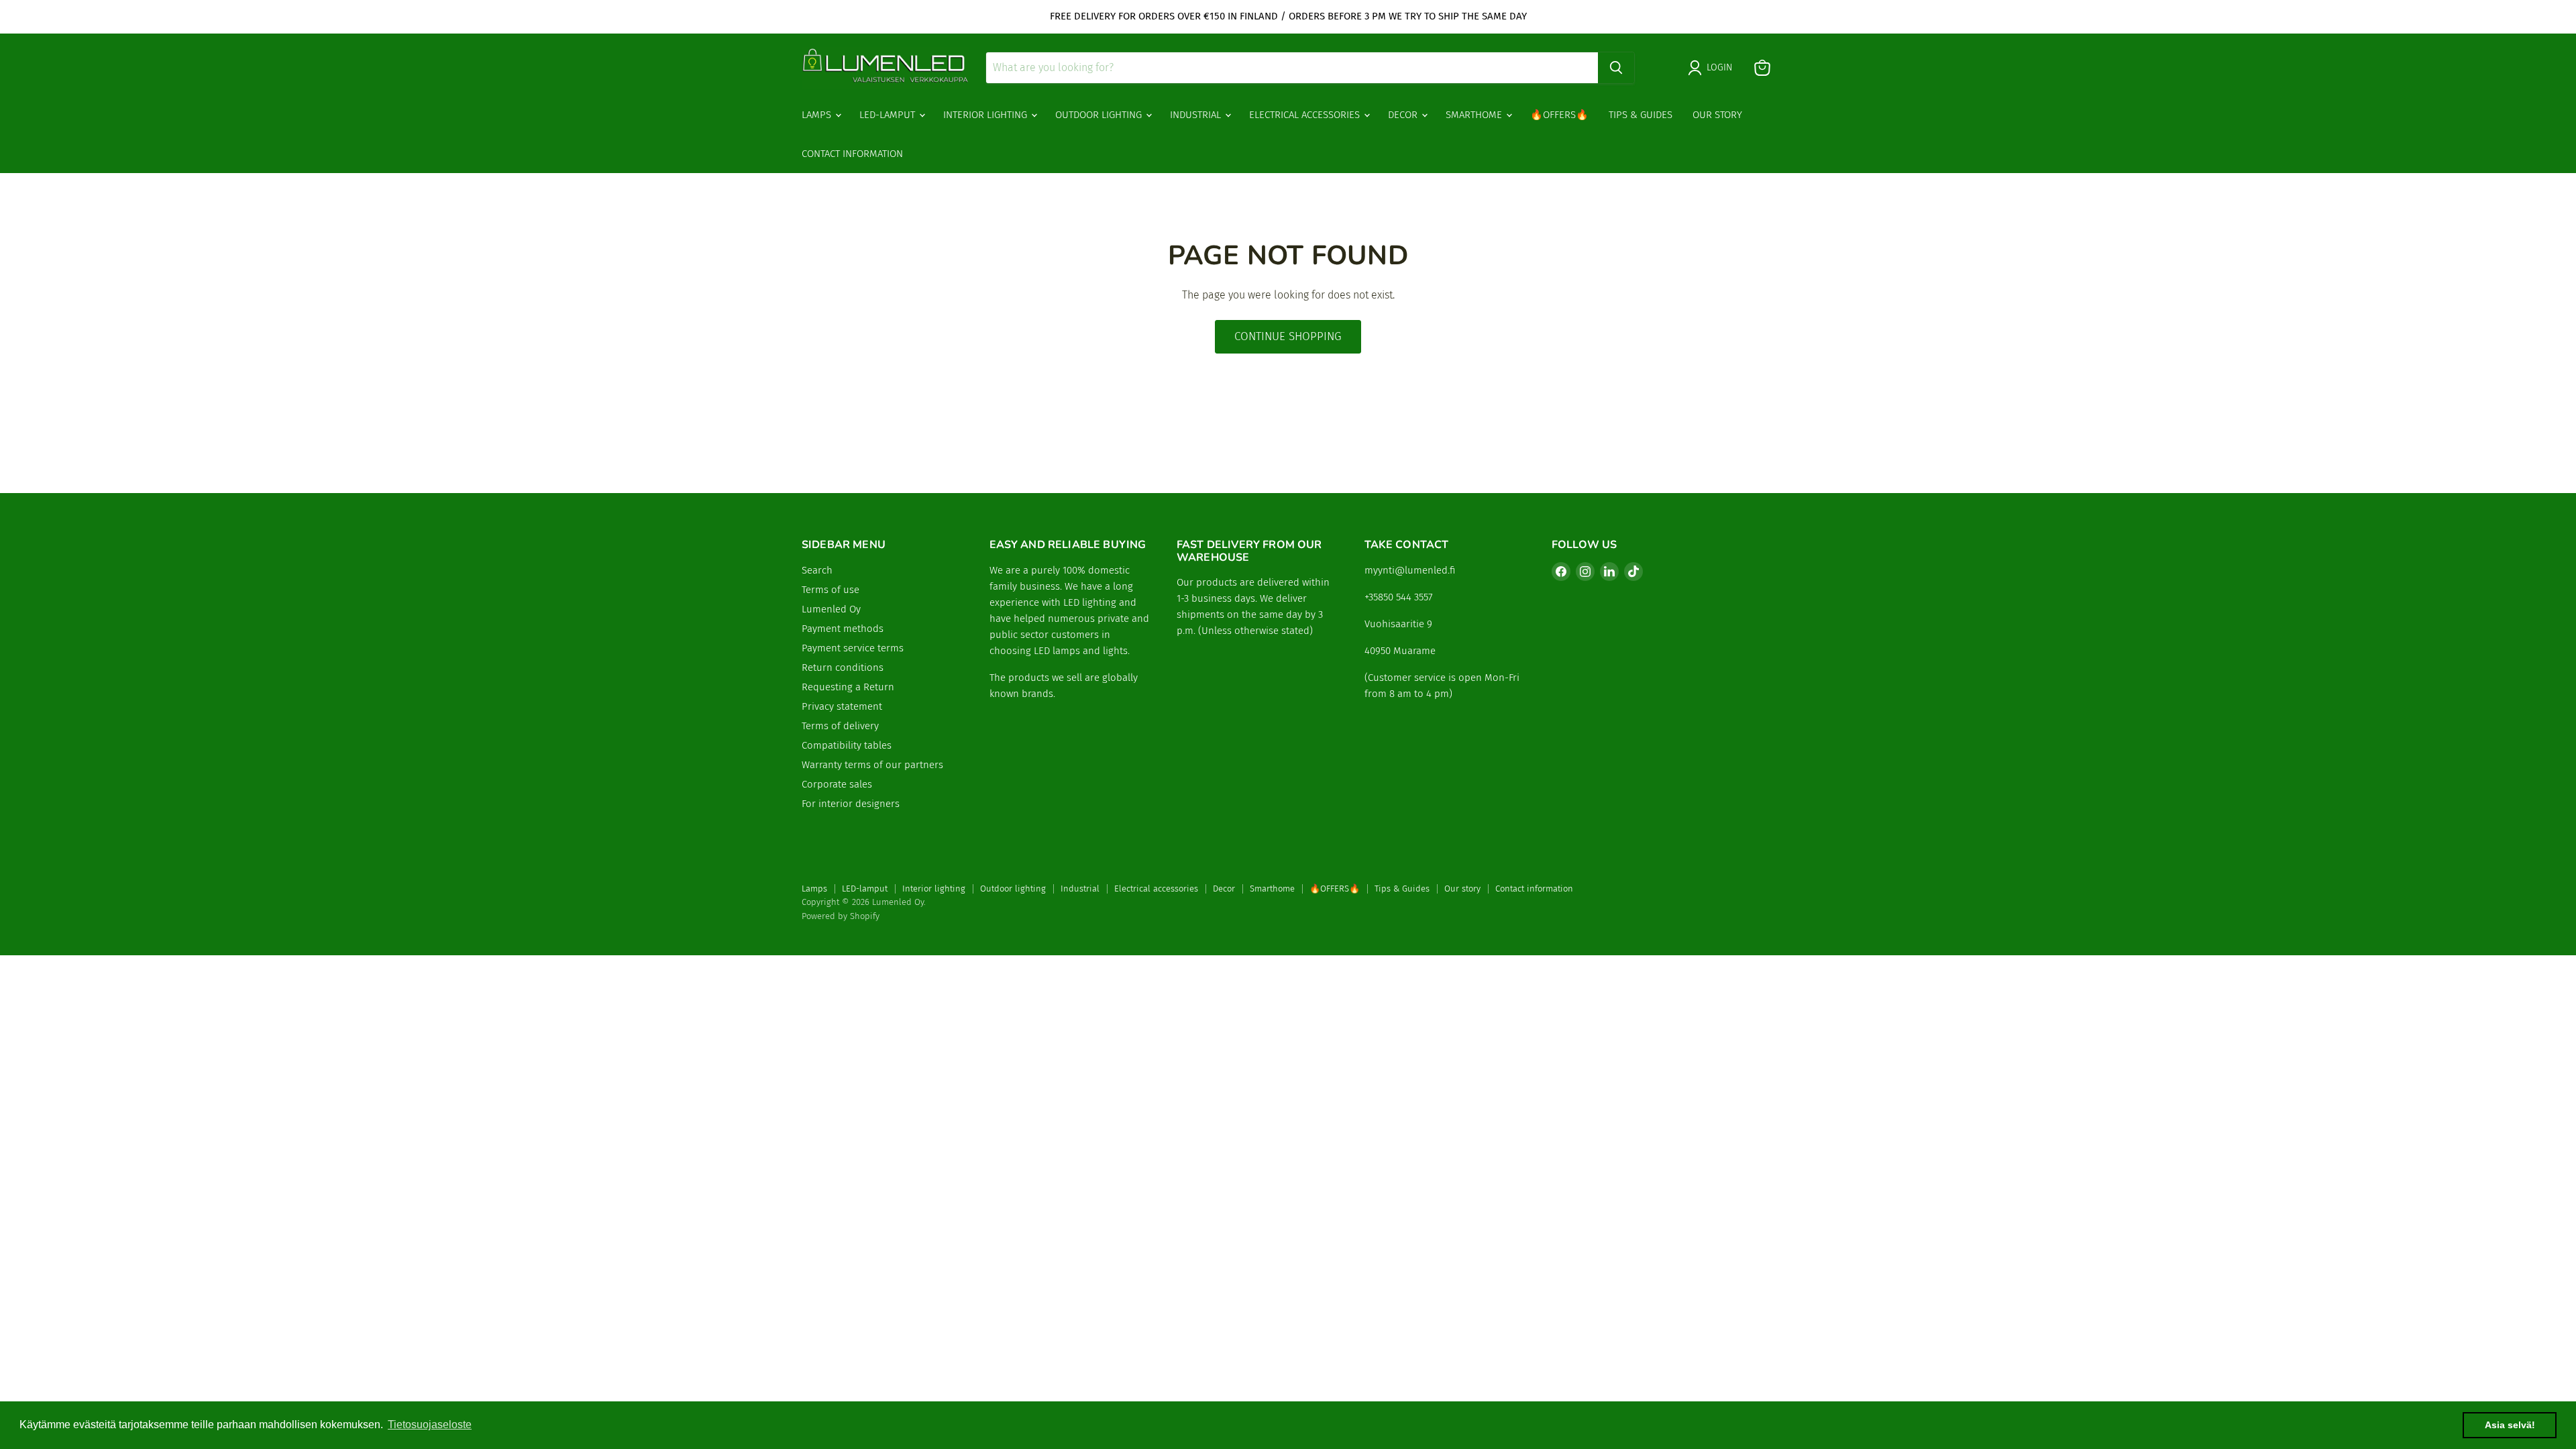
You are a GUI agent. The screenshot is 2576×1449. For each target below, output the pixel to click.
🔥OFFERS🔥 (1559, 115)
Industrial (1197, 115)
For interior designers (851, 804)
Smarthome (1475, 115)
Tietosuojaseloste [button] (430, 1425)
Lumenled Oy (831, 609)
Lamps (818, 115)
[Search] (1616, 68)
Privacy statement (842, 706)
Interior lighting (986, 115)
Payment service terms (853, 648)
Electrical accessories (1306, 115)
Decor (1404, 115)
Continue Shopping (1288, 336)
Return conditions (843, 667)
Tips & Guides (1641, 115)
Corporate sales (837, 784)
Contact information (852, 154)
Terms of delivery (840, 726)
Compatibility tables (847, 745)
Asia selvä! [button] (2510, 1425)
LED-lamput (889, 115)
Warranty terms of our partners (872, 765)
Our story (1717, 115)
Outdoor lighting (1100, 115)
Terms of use (830, 590)
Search (817, 570)
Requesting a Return (848, 687)
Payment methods (843, 629)
